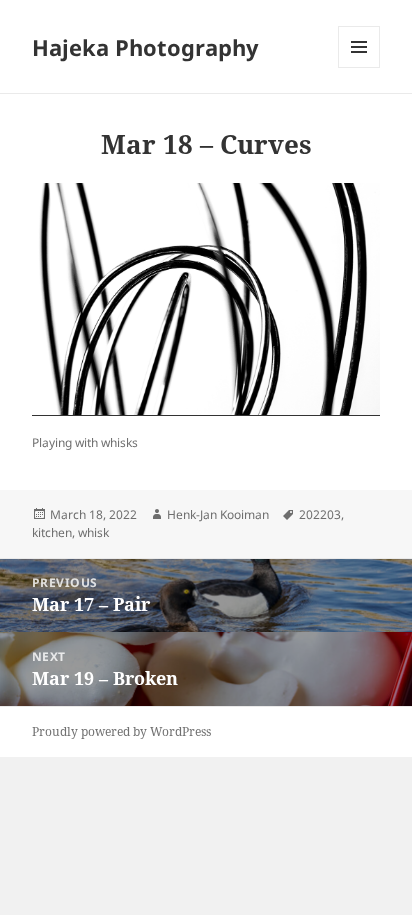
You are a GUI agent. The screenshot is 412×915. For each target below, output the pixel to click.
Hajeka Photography (145, 47)
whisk (93, 532)
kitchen (52, 532)
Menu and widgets (359, 67)
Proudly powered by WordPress (121, 731)
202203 (320, 514)
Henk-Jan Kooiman (218, 514)
